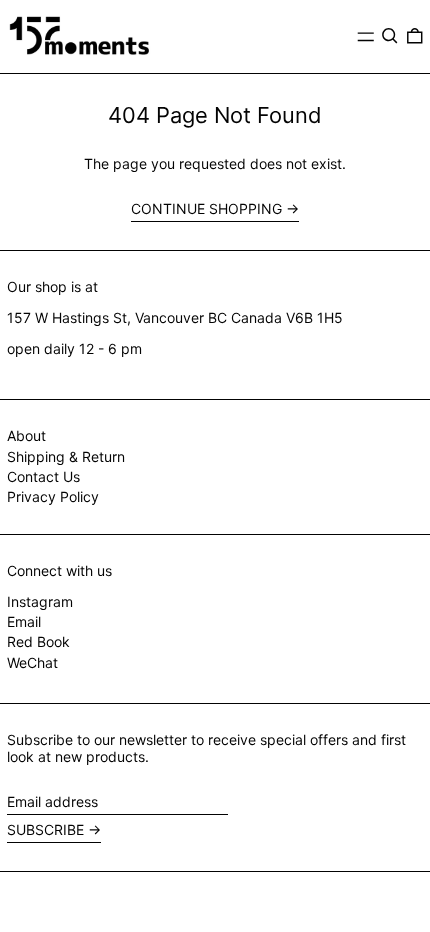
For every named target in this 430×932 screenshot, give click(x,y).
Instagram (40, 602)
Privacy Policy (53, 496)
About (26, 435)
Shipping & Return (66, 456)
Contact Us (43, 476)
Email (24, 622)
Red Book (38, 642)
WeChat (32, 663)
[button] (390, 36)
